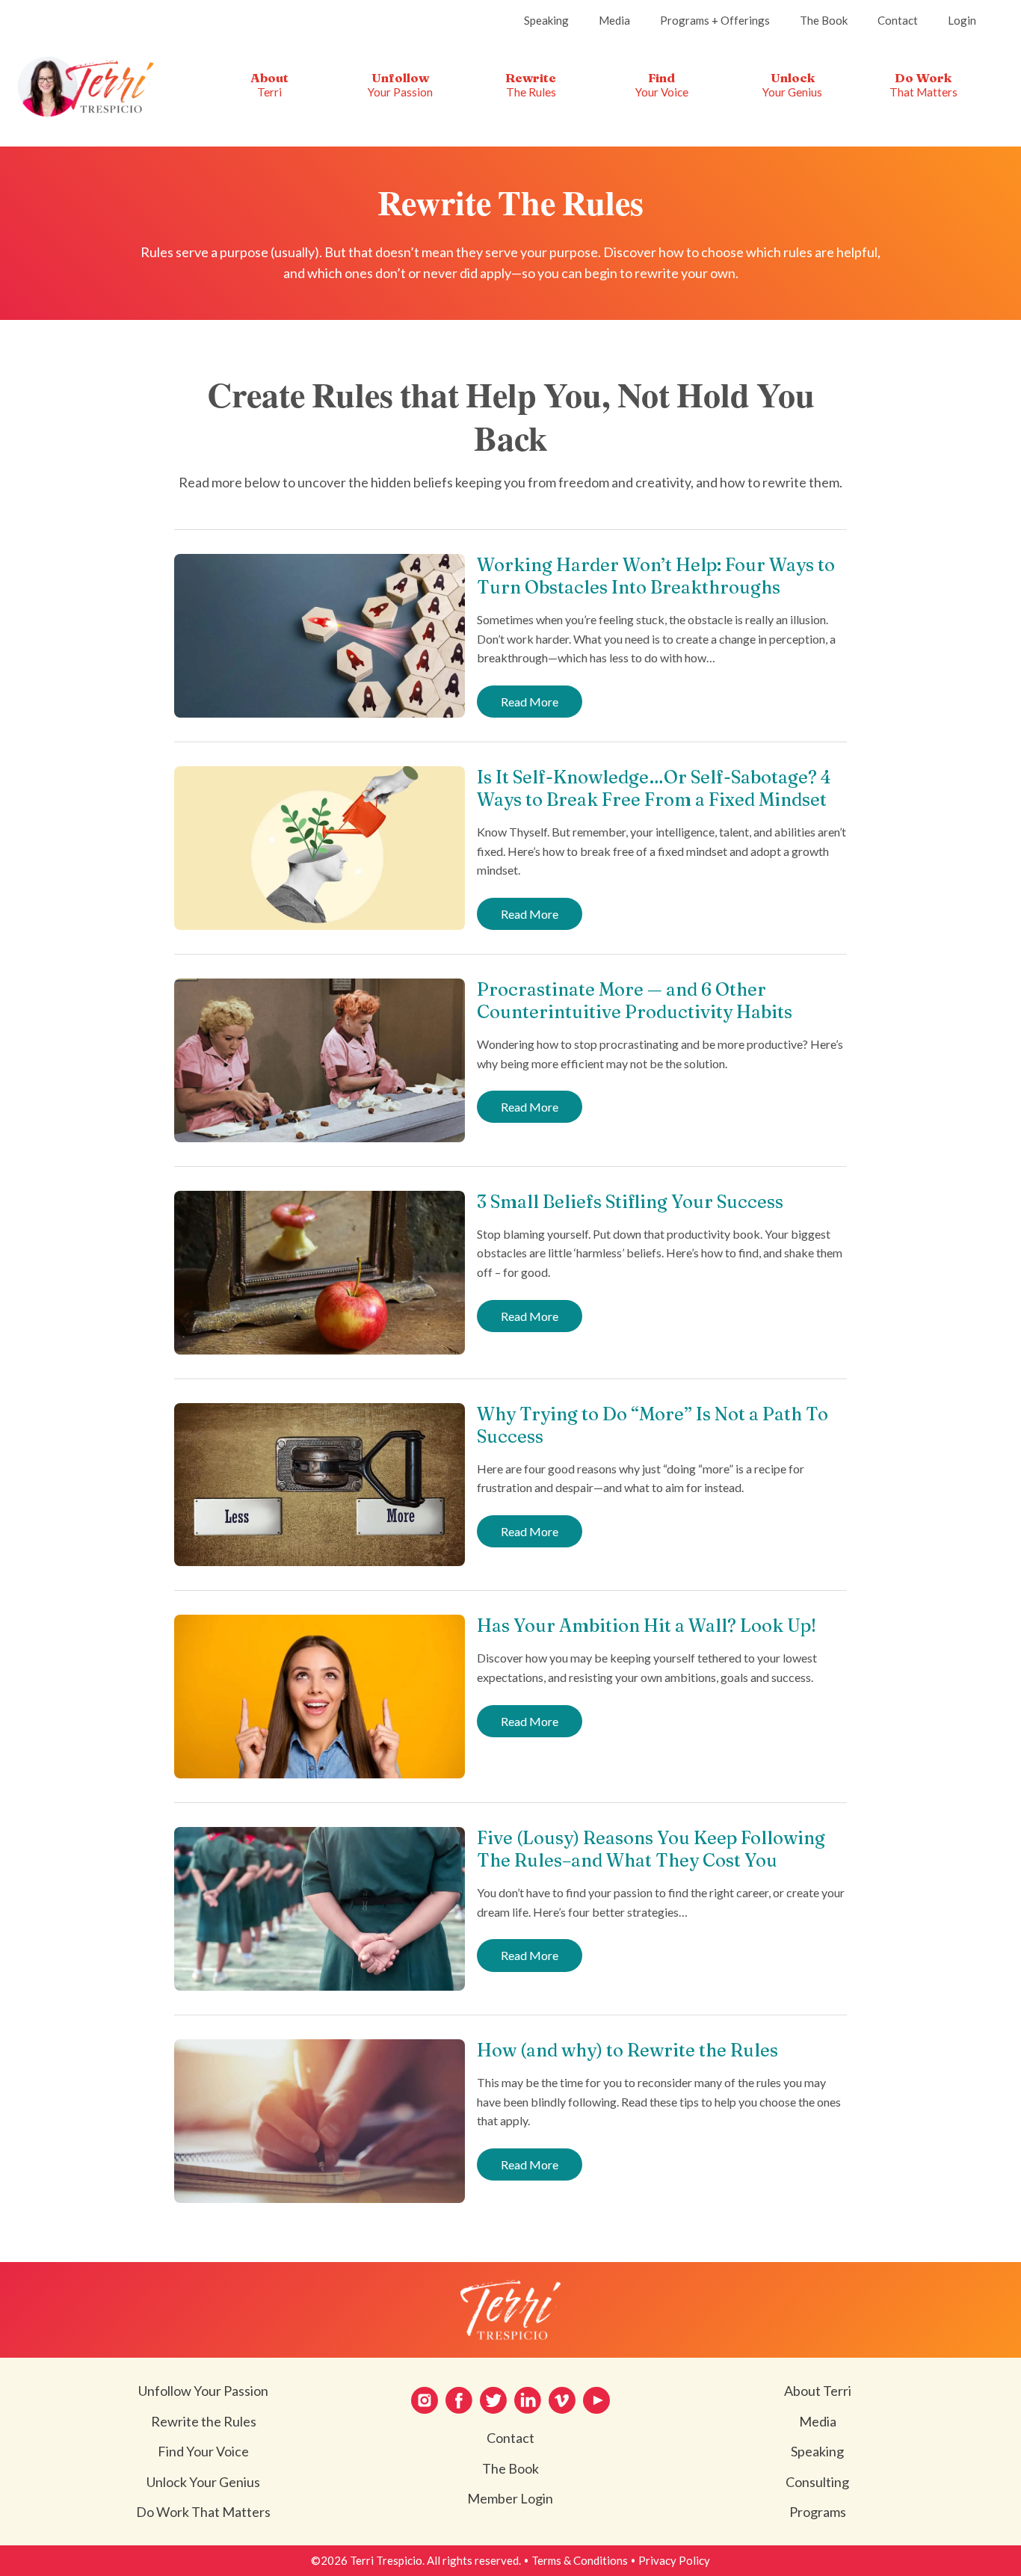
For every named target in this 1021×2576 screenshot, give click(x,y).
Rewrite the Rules (204, 2421)
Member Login (510, 2498)
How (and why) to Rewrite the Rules (627, 2050)
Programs (818, 2512)
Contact (510, 2438)
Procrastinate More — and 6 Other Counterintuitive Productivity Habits (635, 1001)
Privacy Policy (674, 2560)
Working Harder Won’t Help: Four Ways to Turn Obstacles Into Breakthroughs (656, 576)
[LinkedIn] (528, 2400)
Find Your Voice (203, 2451)
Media (818, 2421)
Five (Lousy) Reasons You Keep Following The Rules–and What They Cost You (651, 1849)
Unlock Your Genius (203, 2482)
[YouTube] (596, 2400)
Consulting (817, 2482)
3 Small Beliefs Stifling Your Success (630, 1202)
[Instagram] (425, 2400)
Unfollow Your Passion (203, 2391)
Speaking (817, 2451)
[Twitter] (493, 2400)
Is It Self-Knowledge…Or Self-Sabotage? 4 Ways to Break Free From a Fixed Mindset (654, 788)
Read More (535, 706)
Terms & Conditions (580, 2560)
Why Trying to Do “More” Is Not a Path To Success (653, 1425)
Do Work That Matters (203, 2512)
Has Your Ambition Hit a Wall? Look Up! (647, 1626)
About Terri (818, 2391)
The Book (510, 2468)
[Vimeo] (562, 2400)
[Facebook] (459, 2400)
